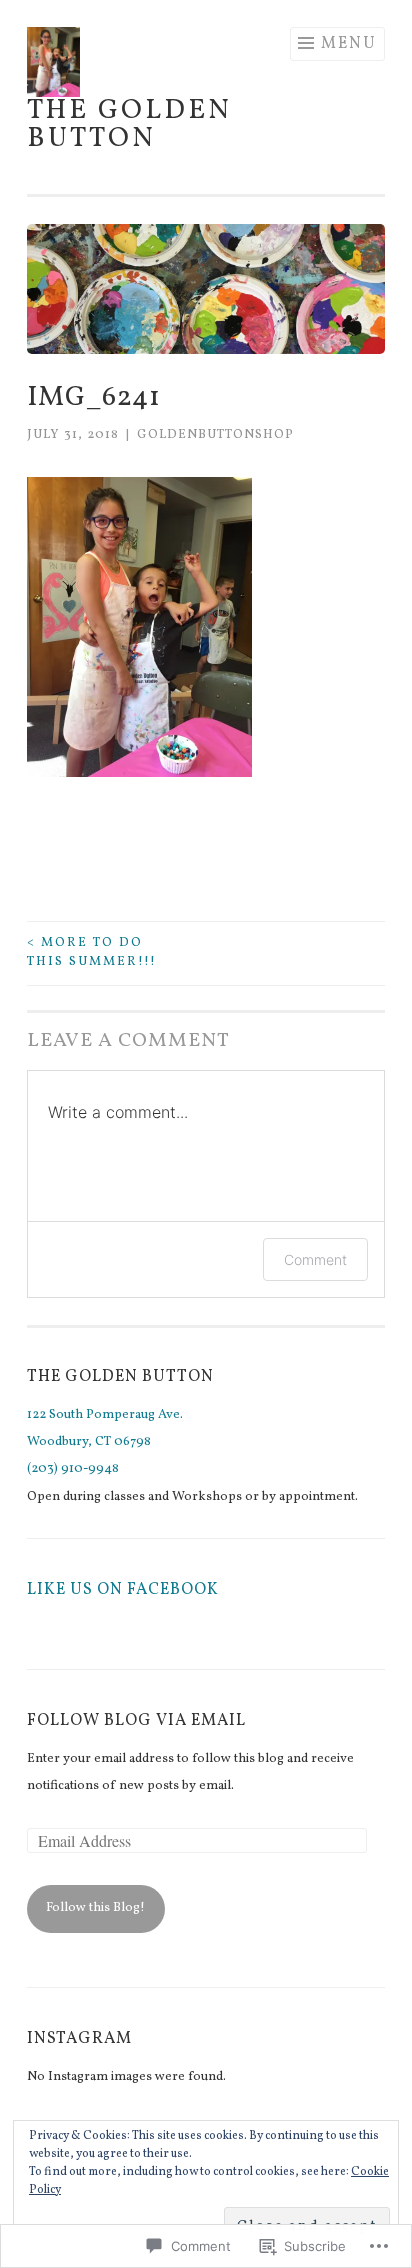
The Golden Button (129, 124)
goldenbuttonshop (215, 435)
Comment (315, 1259)
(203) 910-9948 (73, 1469)
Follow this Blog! (95, 1908)
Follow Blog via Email (136, 1721)
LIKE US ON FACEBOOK (123, 1590)
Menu (349, 44)
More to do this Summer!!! (92, 953)
